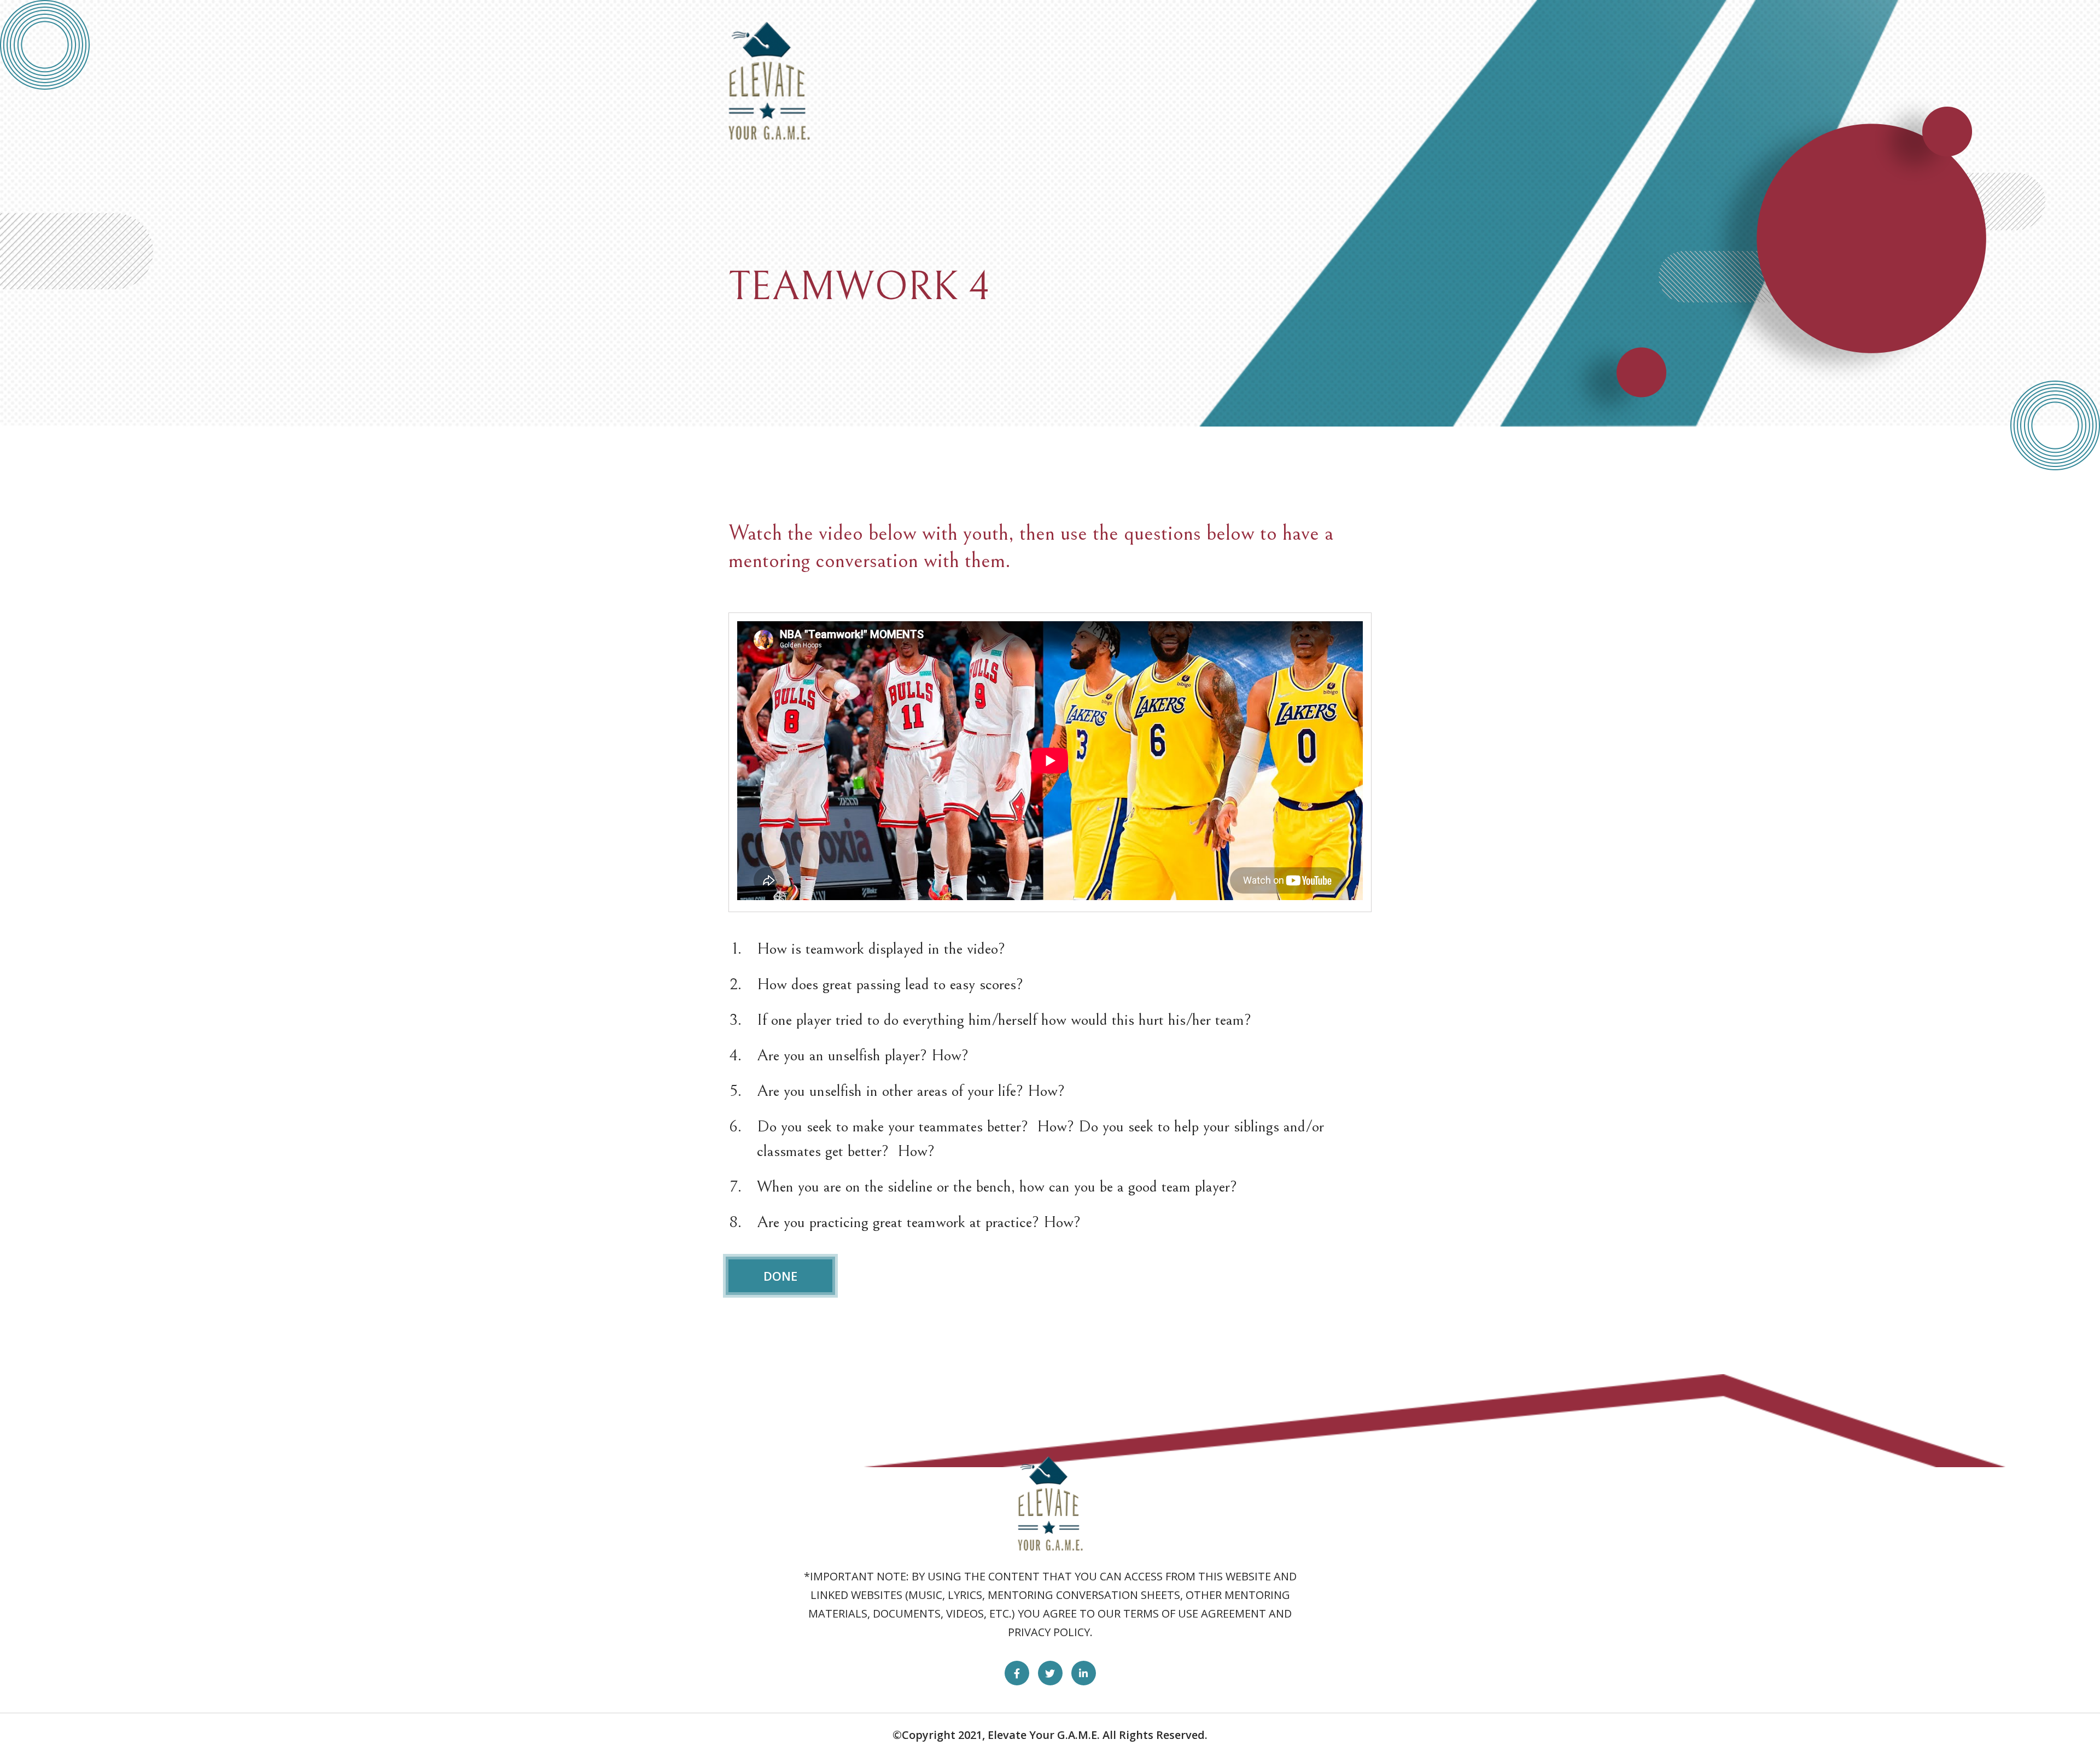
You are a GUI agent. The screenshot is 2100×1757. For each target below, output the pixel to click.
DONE (780, 1276)
